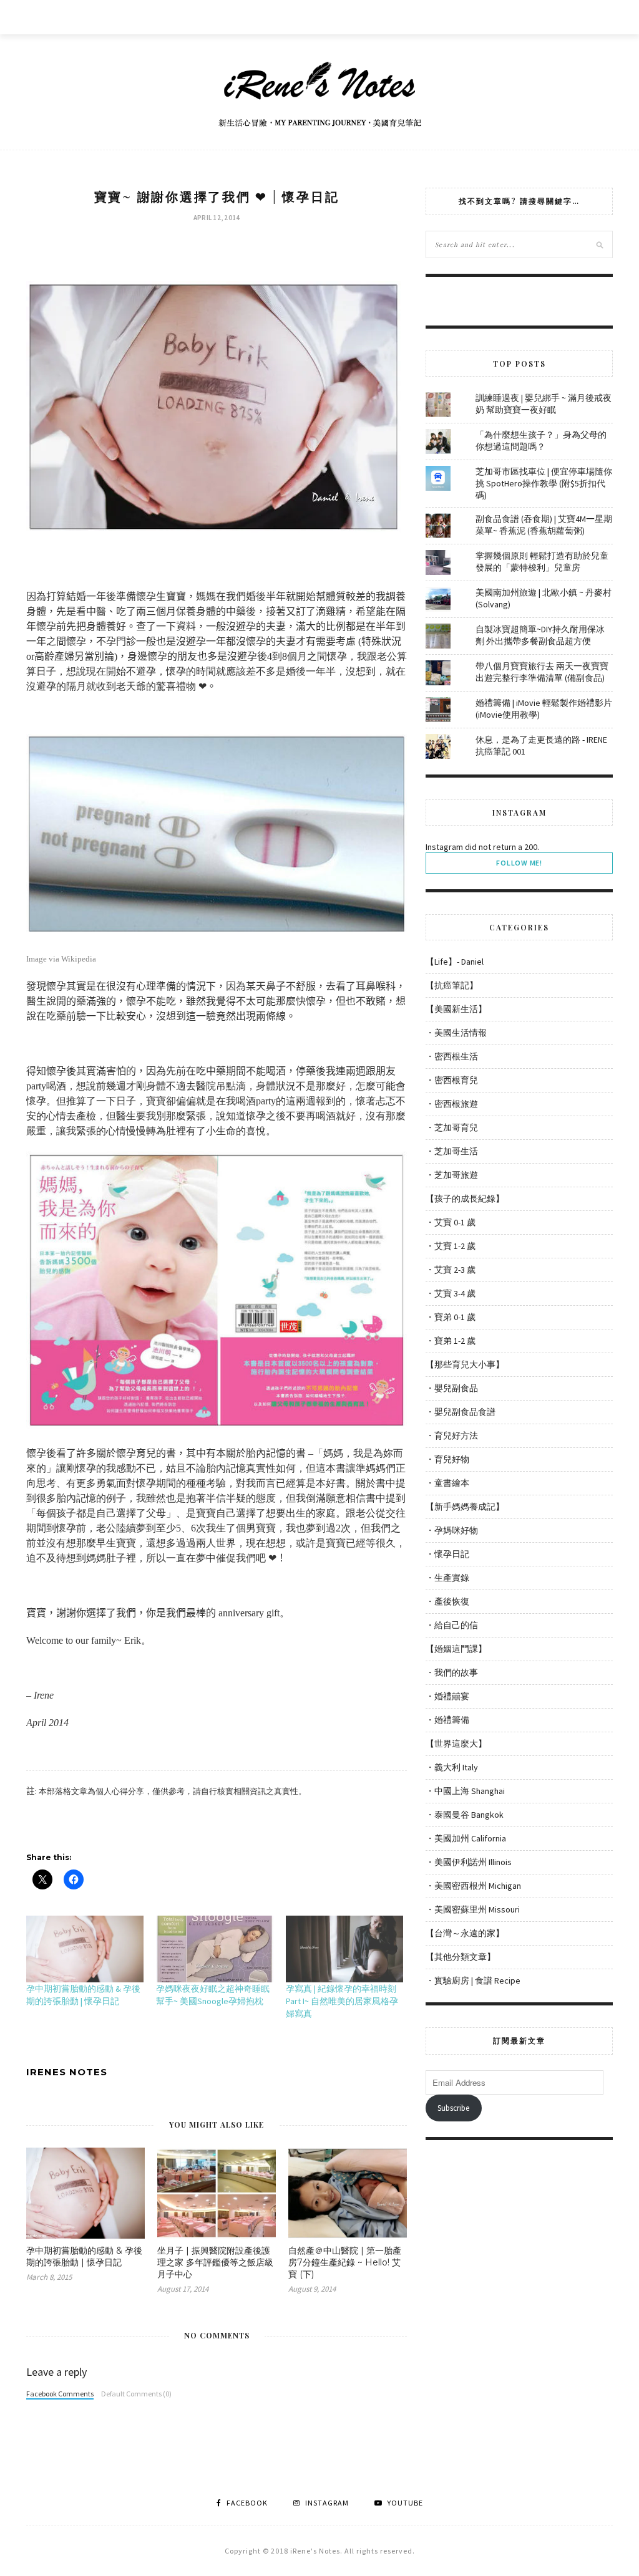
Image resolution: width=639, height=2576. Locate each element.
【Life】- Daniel (455, 962)
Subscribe (453, 2108)
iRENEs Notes (67, 2072)
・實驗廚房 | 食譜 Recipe (473, 1980)
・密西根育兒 (452, 1080)
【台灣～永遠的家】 (465, 1933)
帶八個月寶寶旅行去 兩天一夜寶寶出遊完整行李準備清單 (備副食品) (542, 672)
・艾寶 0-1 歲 (451, 1222)
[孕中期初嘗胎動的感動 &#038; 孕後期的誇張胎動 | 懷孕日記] (85, 1949)
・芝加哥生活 (452, 1151)
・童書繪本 (447, 1483)
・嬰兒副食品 (452, 1388)
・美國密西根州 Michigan (473, 1886)
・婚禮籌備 (447, 1720)
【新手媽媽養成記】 (465, 1507)
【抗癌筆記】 (452, 985)
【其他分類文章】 (461, 1957)
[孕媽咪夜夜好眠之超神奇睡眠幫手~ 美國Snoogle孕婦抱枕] (215, 1949)
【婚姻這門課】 (456, 1649)
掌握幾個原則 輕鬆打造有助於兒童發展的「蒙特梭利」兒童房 (542, 562)
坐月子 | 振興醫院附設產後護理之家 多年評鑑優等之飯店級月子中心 (215, 2262)
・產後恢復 (447, 1601)
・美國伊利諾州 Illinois (469, 1862)
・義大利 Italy (452, 1767)
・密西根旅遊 (452, 1104)
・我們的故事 (452, 1672)
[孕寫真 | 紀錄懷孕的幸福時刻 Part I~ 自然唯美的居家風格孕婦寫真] (344, 1949)
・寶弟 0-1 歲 (451, 1317)
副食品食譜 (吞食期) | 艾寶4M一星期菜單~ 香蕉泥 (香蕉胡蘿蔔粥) (544, 525)
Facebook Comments (60, 2394)
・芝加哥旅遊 (452, 1175)
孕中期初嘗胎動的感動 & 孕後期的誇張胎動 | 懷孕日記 (84, 2256)
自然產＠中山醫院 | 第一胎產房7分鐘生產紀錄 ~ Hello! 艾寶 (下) (345, 2262)
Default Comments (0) (136, 2394)
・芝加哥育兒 (452, 1127)
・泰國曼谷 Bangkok (465, 1815)
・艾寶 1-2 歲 (451, 1246)
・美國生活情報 (456, 1033)
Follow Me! (519, 863)
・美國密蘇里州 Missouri (473, 1909)
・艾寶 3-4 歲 (451, 1293)
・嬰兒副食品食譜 (461, 1412)
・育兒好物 (447, 1459)
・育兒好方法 (452, 1435)
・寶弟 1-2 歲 (451, 1341)
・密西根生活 (452, 1056)
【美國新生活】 (456, 1009)
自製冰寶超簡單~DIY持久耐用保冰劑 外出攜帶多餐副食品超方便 (540, 635)
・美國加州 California (466, 1838)
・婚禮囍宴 (447, 1696)
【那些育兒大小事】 (465, 1364)
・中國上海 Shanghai (465, 1791)
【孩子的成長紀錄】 (465, 1199)
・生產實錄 (447, 1578)
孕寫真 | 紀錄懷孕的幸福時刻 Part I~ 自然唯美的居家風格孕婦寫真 (342, 2001)
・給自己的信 (452, 1625)
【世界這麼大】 (456, 1744)
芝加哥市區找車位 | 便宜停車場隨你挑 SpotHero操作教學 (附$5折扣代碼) (544, 483)
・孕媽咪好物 (452, 1530)
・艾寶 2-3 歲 (451, 1270)
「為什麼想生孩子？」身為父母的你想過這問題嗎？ (541, 441)
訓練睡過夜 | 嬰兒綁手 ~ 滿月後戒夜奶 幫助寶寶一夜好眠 (544, 404)
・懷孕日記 (447, 1554)
